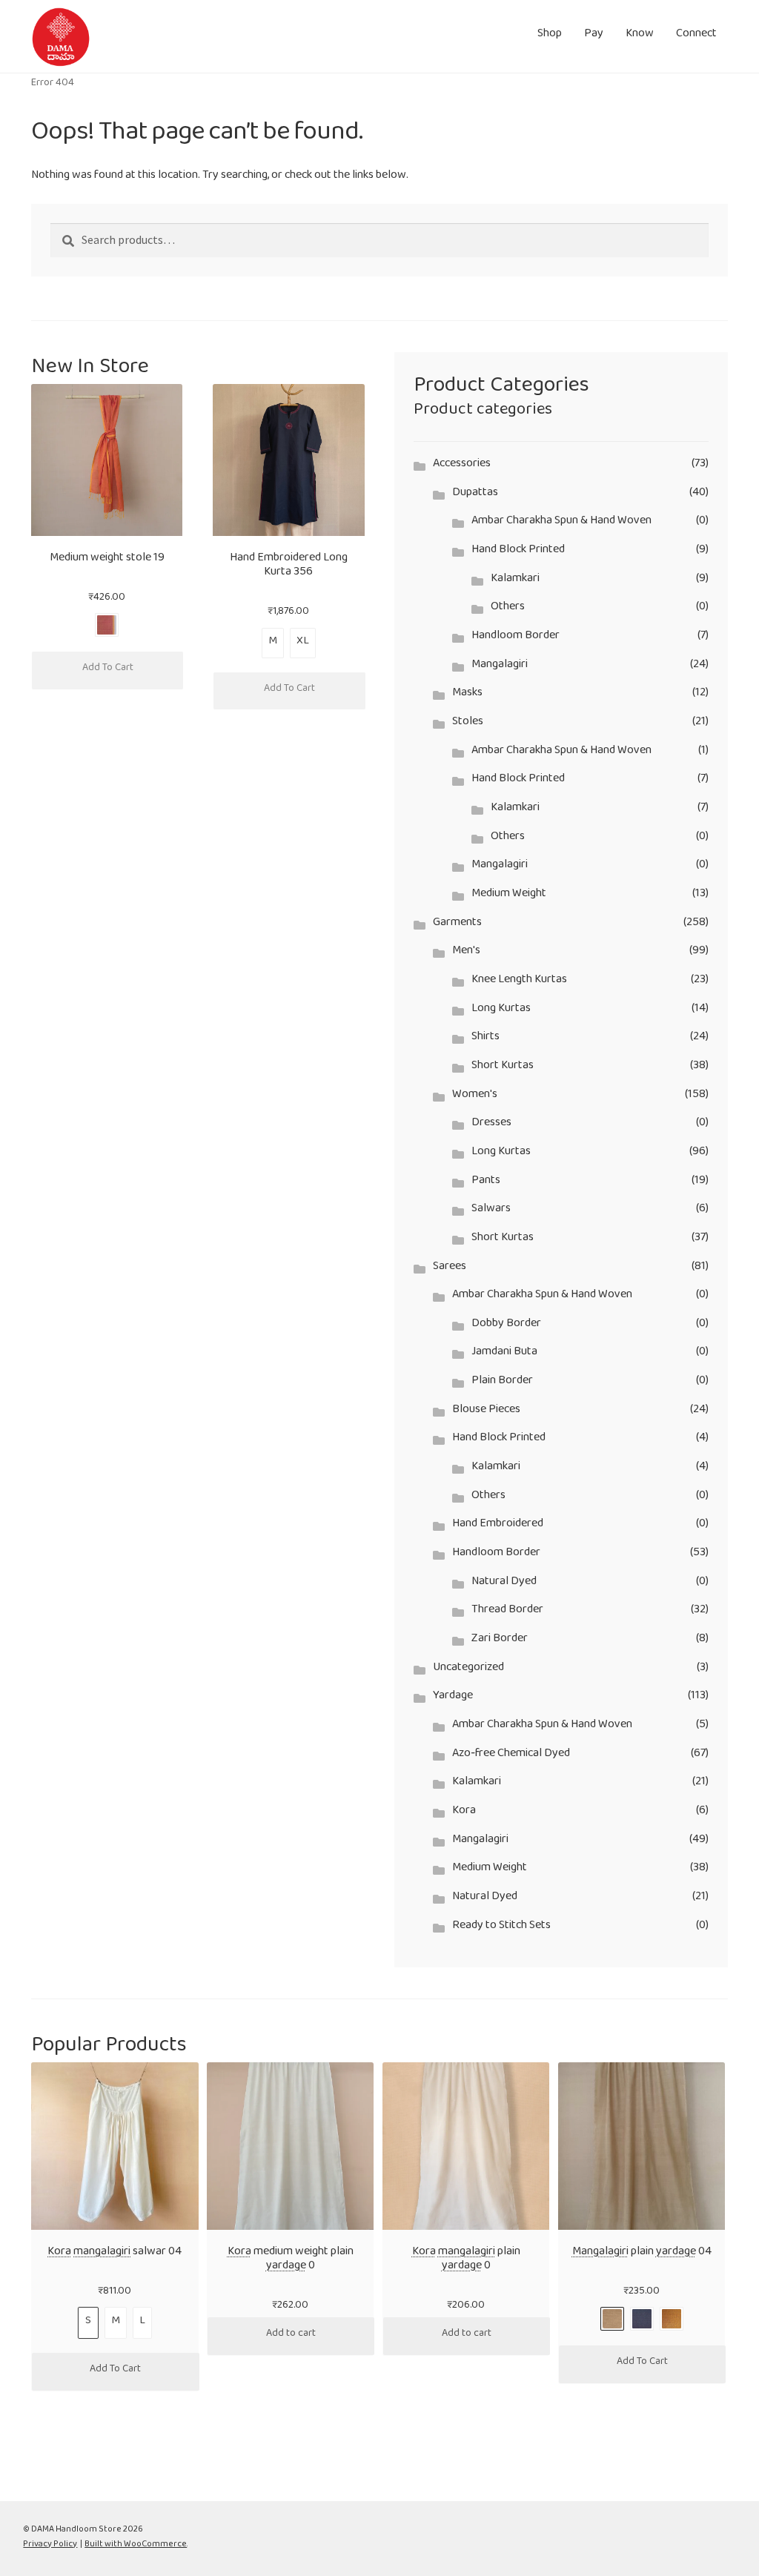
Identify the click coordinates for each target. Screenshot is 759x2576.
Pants (486, 1183)
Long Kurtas (501, 1011)
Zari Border (500, 1641)
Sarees (450, 1269)
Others (508, 609)
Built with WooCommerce (136, 2546)
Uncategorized (468, 1670)
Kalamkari (515, 581)
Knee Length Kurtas (519, 982)
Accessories (462, 466)
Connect (696, 36)
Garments (457, 925)
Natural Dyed (504, 1584)
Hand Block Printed (518, 552)
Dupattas (475, 495)
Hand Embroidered (498, 1526)
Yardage (453, 1698)
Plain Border (502, 1383)
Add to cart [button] (291, 2336)
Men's (466, 953)
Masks (467, 695)
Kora (464, 1813)
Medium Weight (509, 896)
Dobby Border (506, 1326)
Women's (475, 1097)
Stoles (468, 724)
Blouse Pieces (486, 1412)
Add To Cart (108, 670)
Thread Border (507, 1612)
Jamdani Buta (504, 1354)
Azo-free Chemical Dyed (511, 1756)
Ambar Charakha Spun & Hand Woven (561, 523)
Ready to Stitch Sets (501, 1928)
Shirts (485, 1039)
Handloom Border (516, 638)
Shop (550, 36)
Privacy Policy (50, 2546)
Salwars (491, 1211)
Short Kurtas (503, 1068)
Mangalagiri (500, 667)
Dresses (491, 1125)
